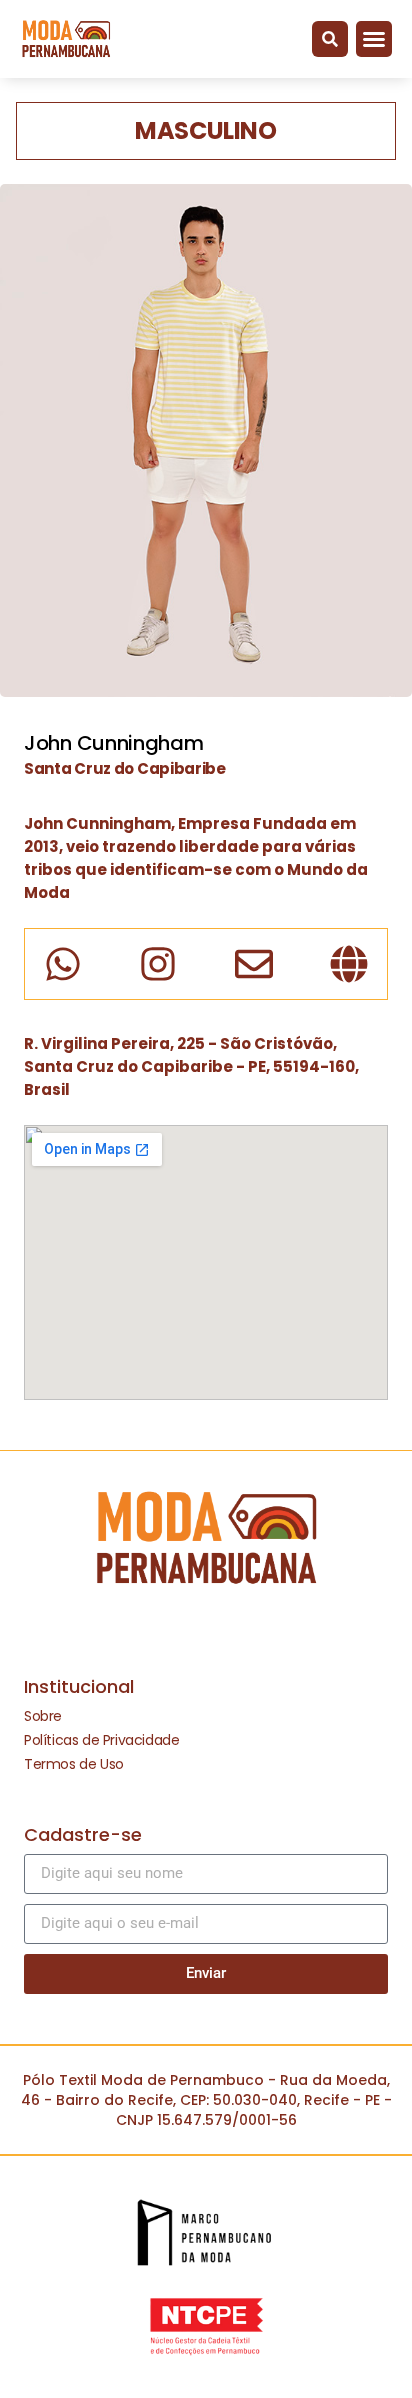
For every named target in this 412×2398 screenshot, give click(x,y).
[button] (330, 39)
